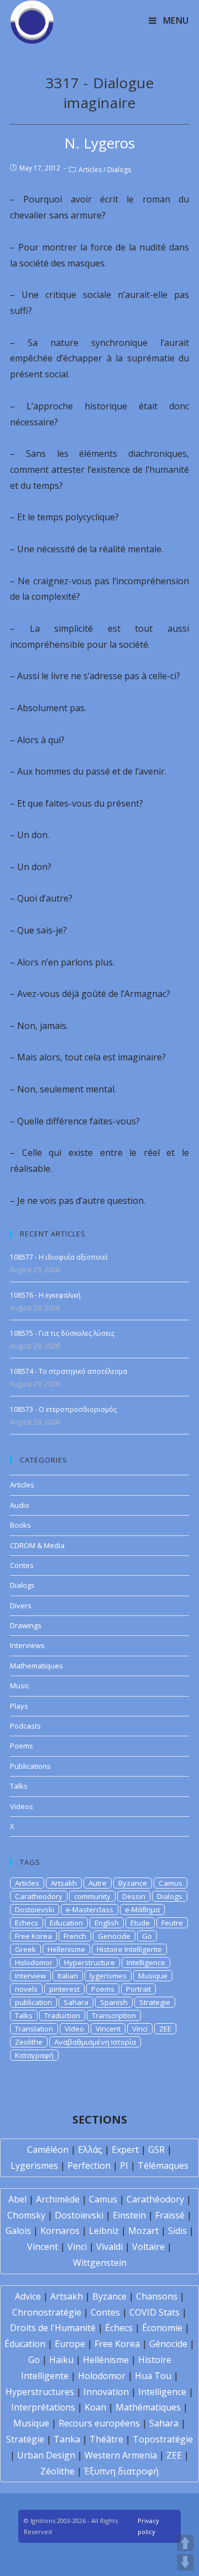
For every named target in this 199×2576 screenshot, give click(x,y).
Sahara (76, 2002)
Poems (22, 1746)
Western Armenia (121, 2455)
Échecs (119, 2328)
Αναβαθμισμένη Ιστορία (95, 2042)
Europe (70, 2344)
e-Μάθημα (142, 1910)
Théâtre (106, 2439)
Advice (28, 2296)
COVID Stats (155, 2312)
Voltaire (148, 2247)
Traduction (62, 2015)
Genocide (114, 1936)
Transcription (114, 2015)
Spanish (114, 2002)
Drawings (26, 1625)
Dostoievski (35, 1910)
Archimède (58, 2199)
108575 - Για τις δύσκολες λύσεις (62, 1333)
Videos (22, 1806)
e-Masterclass (90, 1910)
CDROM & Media (37, 1545)
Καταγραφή (34, 2055)
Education (66, 1923)
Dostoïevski (79, 2215)
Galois (18, 2231)
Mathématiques (148, 2407)
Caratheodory (39, 1896)
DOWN (185, 2562)
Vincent (108, 2029)
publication (33, 2002)
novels (26, 1989)
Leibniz (104, 2231)
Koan (95, 2407)
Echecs (27, 1923)
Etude (140, 1923)
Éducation (25, 2344)
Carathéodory (155, 2199)
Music (20, 1686)
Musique (153, 1976)
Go (147, 1936)
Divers (21, 1606)
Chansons (157, 2296)
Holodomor (34, 1962)
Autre (98, 1883)
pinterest (64, 1989)
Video (74, 2029)
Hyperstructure (90, 1962)
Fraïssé (170, 2215)
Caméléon (48, 2150)
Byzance (133, 1883)
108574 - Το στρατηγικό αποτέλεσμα (69, 1371)
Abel (17, 2199)
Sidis (177, 2231)
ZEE (165, 2029)
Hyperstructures (40, 2392)
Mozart (143, 2231)
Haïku (61, 2360)
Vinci (140, 2029)
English (107, 1923)
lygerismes (108, 1976)
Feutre (172, 1923)
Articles (90, 170)
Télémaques (163, 2166)
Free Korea (33, 1936)
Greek (25, 1949)
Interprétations (43, 2407)
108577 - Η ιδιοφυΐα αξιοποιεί (59, 1257)
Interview (30, 1976)
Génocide (168, 2344)
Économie (162, 2328)
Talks (19, 1786)
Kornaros (60, 2231)
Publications (30, 1766)
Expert (125, 2150)
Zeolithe (29, 2042)
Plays (19, 1706)
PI (124, 2166)
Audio (20, 1505)
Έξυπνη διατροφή (121, 2471)
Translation (34, 2029)
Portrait (138, 1989)
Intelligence (146, 1962)
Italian (68, 1976)
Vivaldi (109, 2247)
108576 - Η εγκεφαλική (45, 1295)
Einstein (129, 2215)
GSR (156, 2150)
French (75, 1936)
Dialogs (119, 170)
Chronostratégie (47, 2312)
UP (185, 2543)
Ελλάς (90, 2150)
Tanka (67, 2439)
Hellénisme (106, 2360)
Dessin (134, 1896)
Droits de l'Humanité (53, 2328)
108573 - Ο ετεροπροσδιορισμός (63, 1409)
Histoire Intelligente (129, 1949)
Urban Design (46, 2455)
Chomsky (26, 2215)
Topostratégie (163, 2439)
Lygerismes (34, 2166)
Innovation (106, 2392)
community (92, 1896)
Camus (171, 1883)
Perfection (89, 2166)
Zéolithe (57, 2471)
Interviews (27, 1645)
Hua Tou (153, 2376)
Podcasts (25, 1726)
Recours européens (99, 2423)
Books (20, 1525)
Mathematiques (36, 1666)
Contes (22, 1565)
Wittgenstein (100, 2263)
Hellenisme (66, 1949)
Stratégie (25, 2439)
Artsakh (64, 1883)
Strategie (155, 2002)
